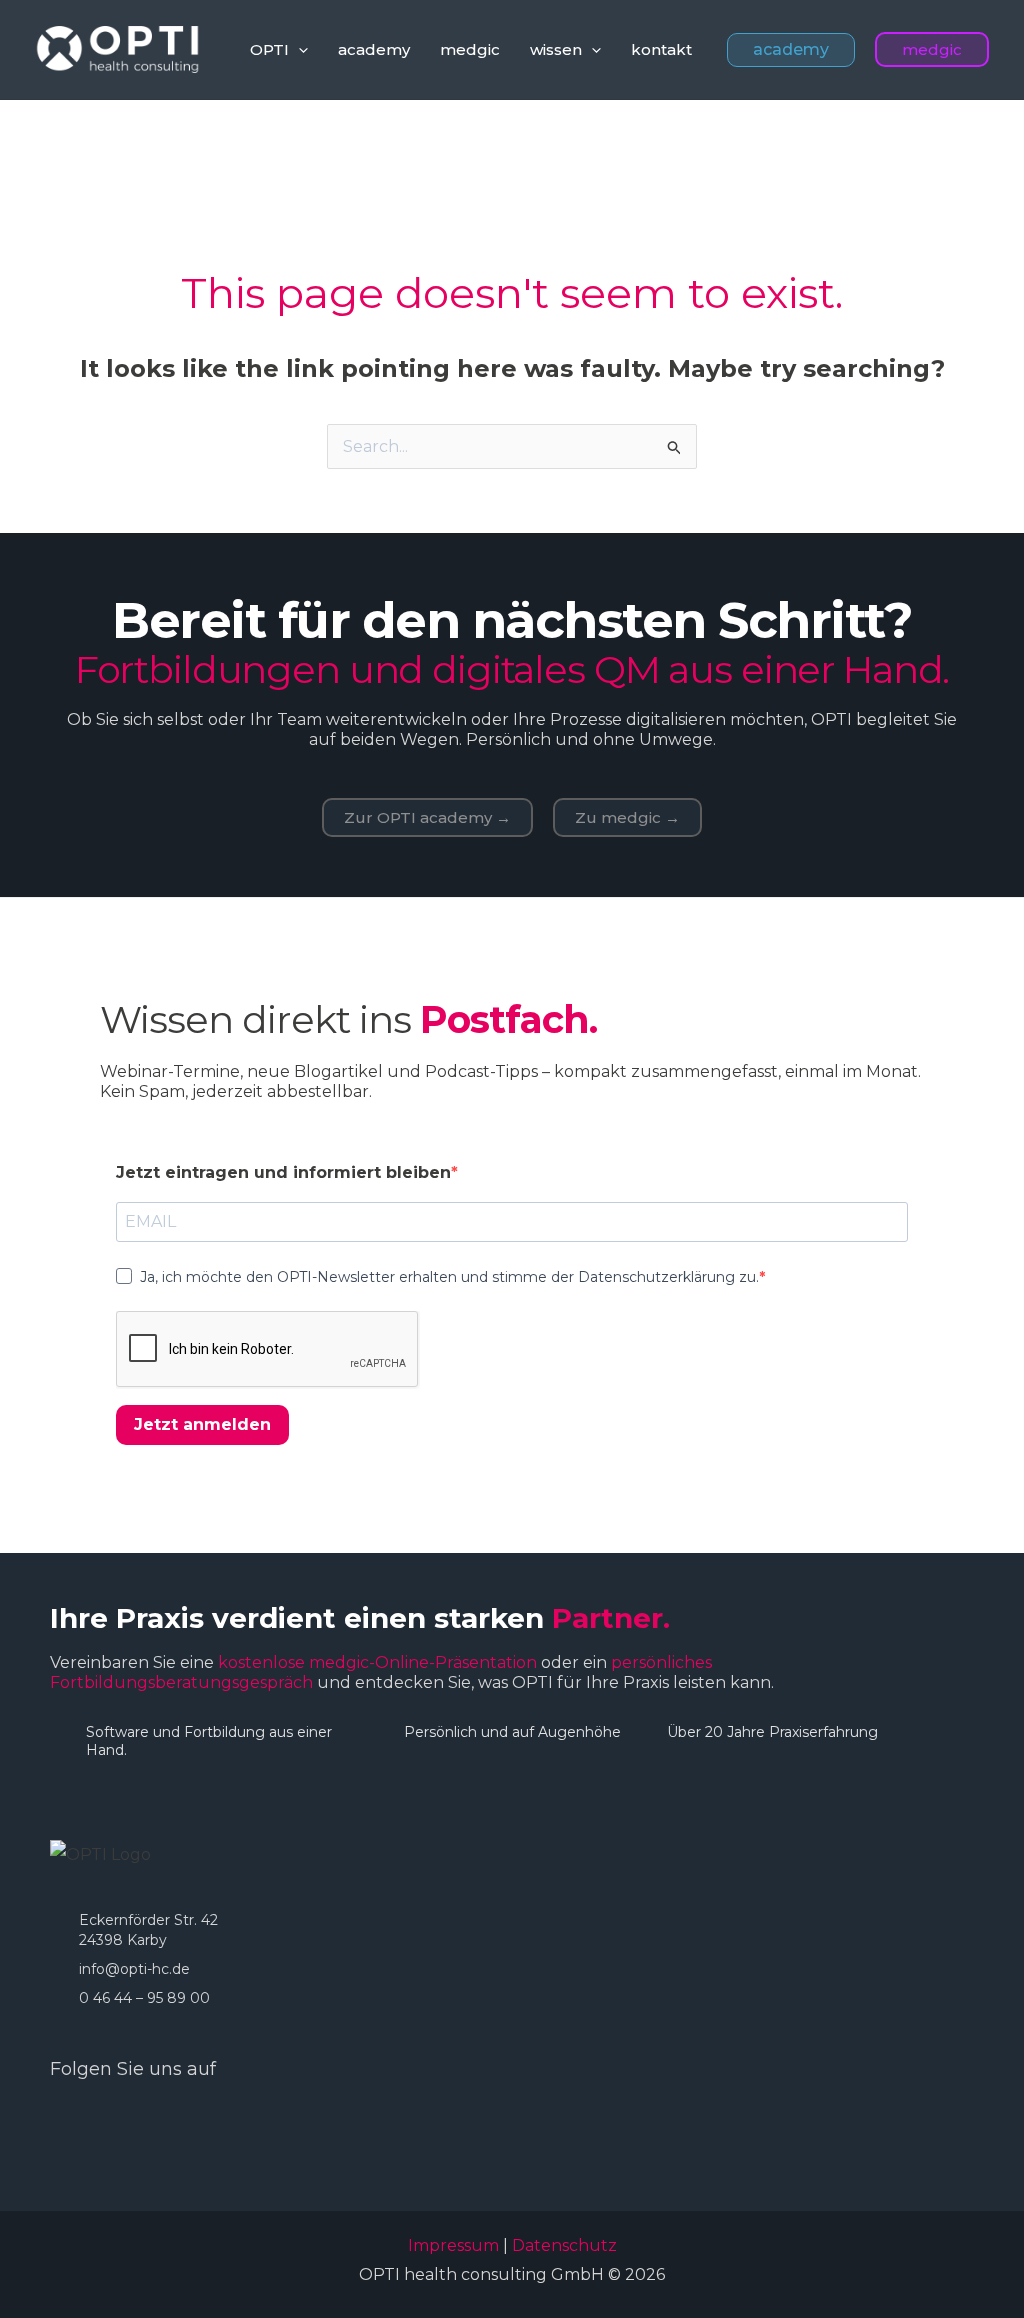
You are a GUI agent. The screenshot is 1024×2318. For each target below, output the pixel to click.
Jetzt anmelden (202, 1424)
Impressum (453, 2245)
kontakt (661, 49)
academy (374, 49)
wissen (556, 49)
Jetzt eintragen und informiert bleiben (283, 1172)
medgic (470, 49)
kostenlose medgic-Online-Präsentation (377, 1662)
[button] (298, 50)
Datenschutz (564, 2245)
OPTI (269, 49)
